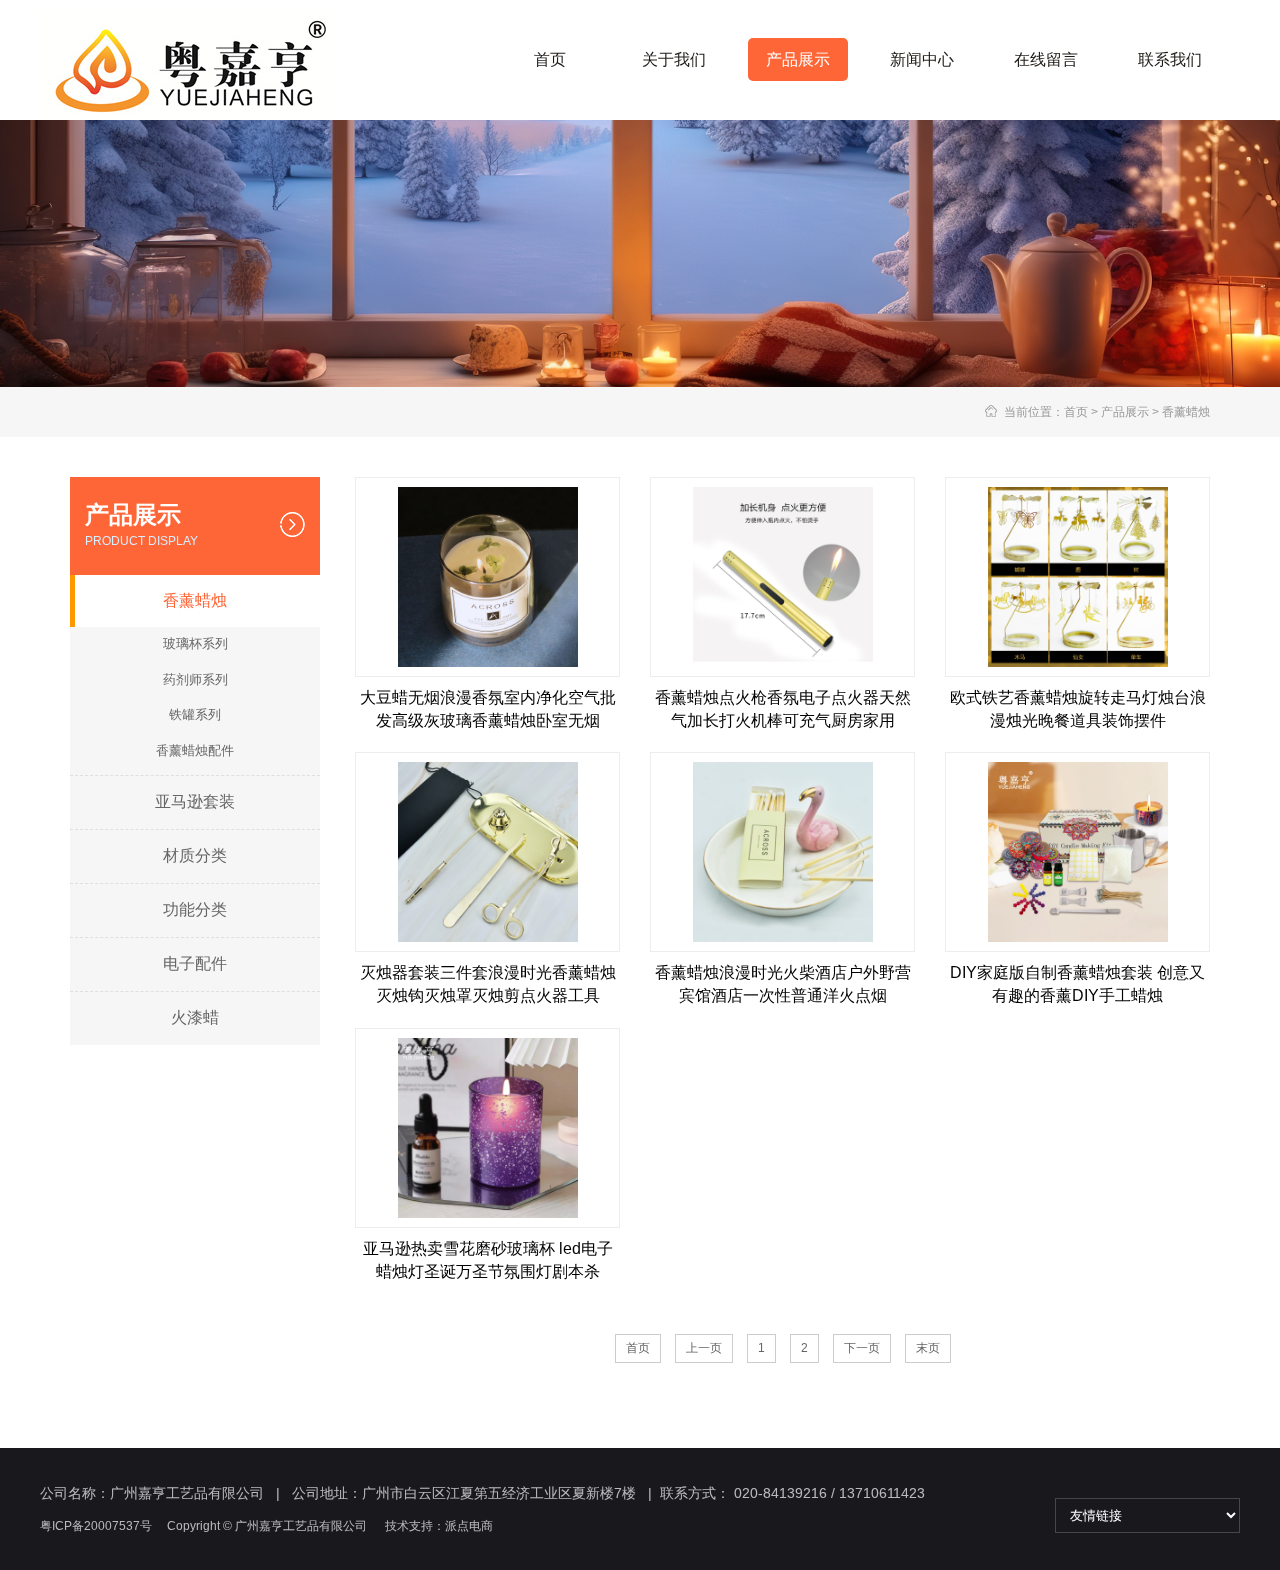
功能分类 (195, 909)
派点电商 (469, 1526)
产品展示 (798, 59)
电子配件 (195, 963)
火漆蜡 (195, 1017)
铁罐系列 (195, 714)
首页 (550, 59)
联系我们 (1170, 59)
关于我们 (674, 59)
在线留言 (1046, 59)
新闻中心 (922, 59)
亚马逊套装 (195, 801)
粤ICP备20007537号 (96, 1526)
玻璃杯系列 (195, 643)
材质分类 (195, 855)
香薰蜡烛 (1186, 412)
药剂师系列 (195, 679)
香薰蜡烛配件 (195, 750)
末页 (928, 1348)
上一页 (704, 1348)
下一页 (862, 1348)
